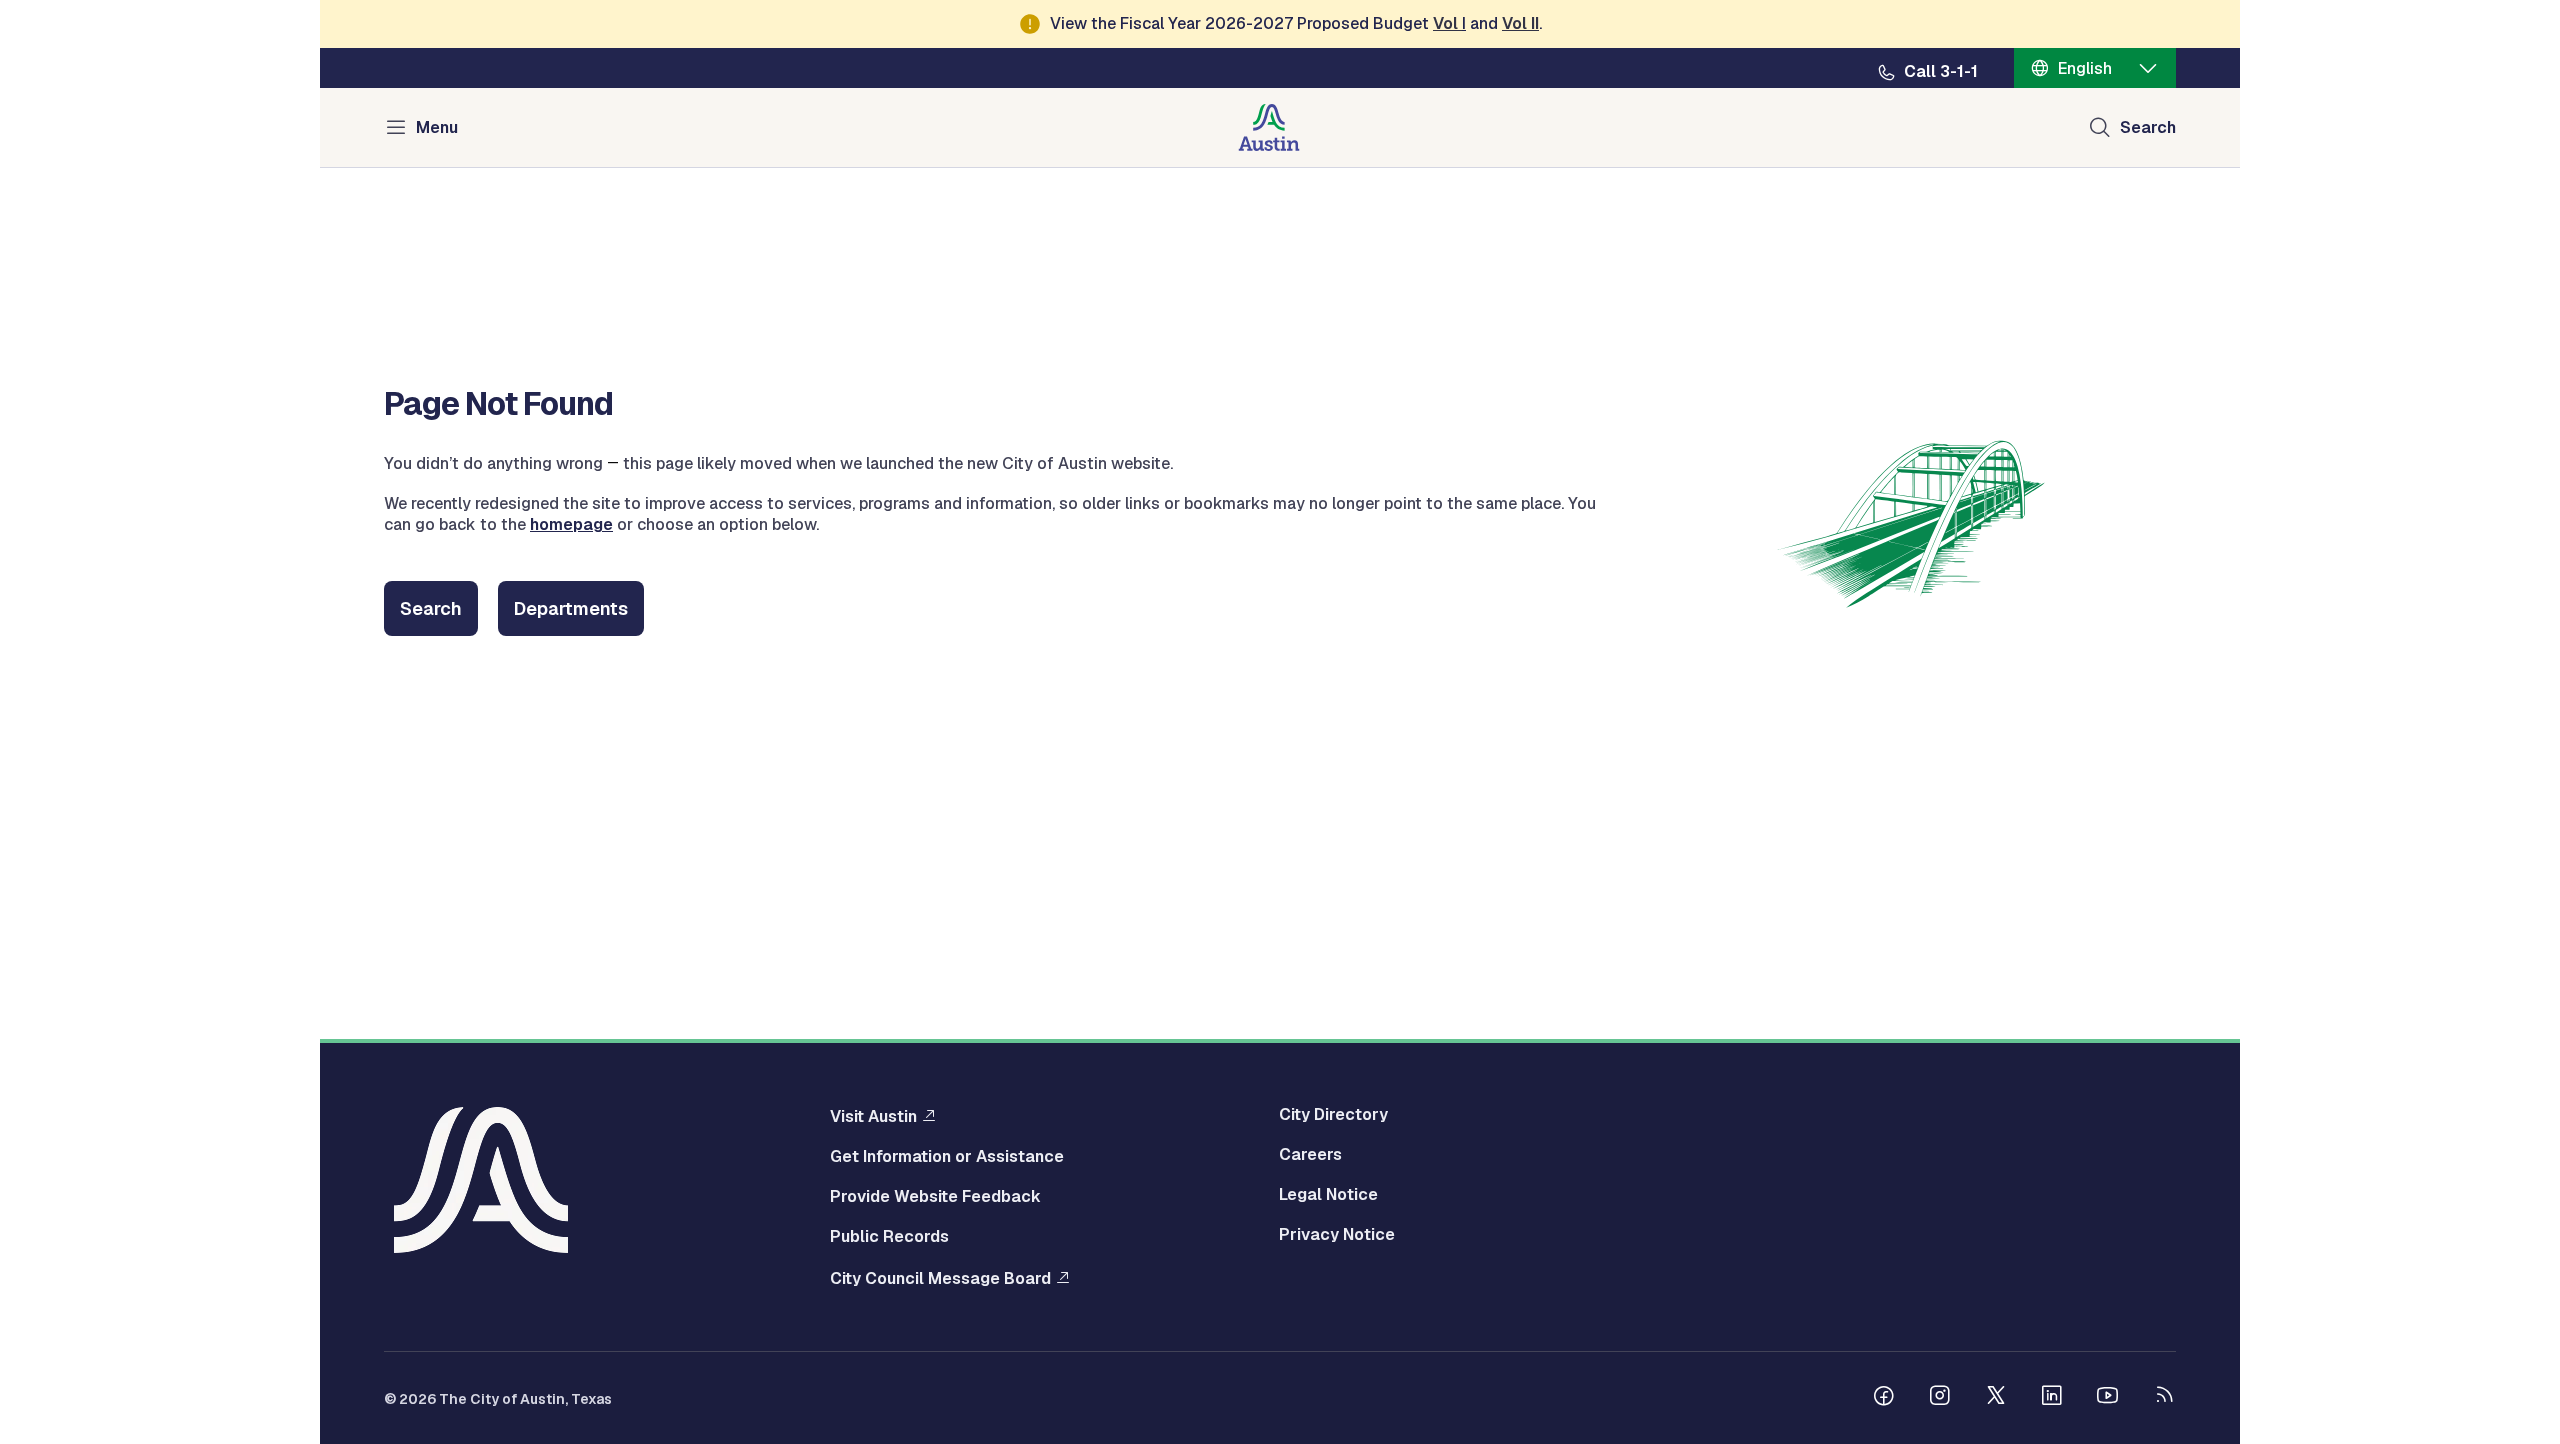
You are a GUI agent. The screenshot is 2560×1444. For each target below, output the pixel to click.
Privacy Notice (1337, 1235)
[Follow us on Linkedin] (2052, 1398)
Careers (1310, 1155)
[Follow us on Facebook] (1884, 1398)
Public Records (889, 1237)
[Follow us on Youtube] (2108, 1398)
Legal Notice (1328, 1195)
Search (2148, 127)
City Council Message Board (940, 1278)
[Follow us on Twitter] (1996, 1398)
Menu (437, 127)
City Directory (1333, 1115)
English (2085, 68)
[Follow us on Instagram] (1940, 1398)
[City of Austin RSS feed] (2164, 1398)
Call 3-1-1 (1941, 72)
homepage (571, 524)
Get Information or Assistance (947, 1157)
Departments (571, 608)
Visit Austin (873, 1116)
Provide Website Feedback (935, 1197)
